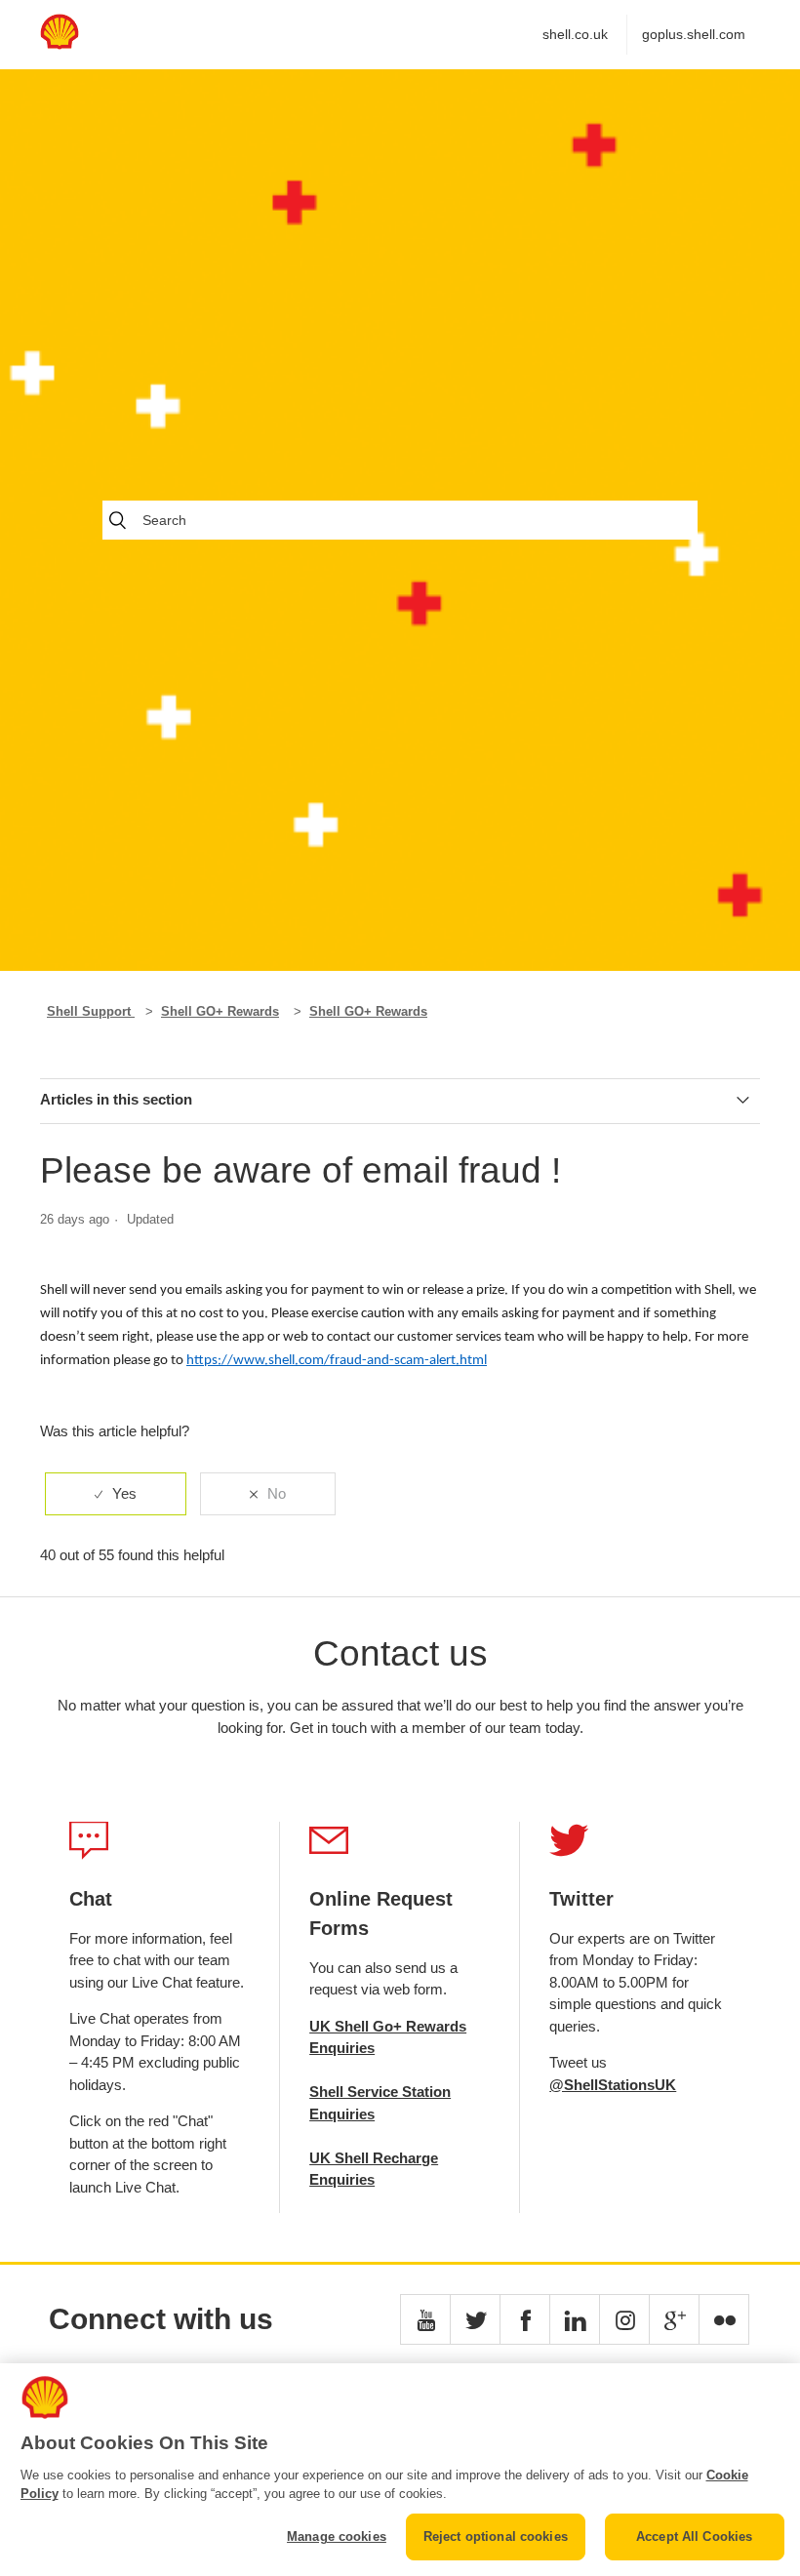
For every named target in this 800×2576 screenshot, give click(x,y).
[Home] (60, 44)
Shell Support (91, 1011)
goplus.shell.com (694, 34)
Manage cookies (337, 2536)
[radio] (116, 1494)
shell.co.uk (575, 34)
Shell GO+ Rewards (220, 1011)
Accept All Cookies (694, 2536)
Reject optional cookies (496, 2536)
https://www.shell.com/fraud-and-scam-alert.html (337, 1361)
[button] (425, 2319)
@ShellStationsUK (613, 2085)
